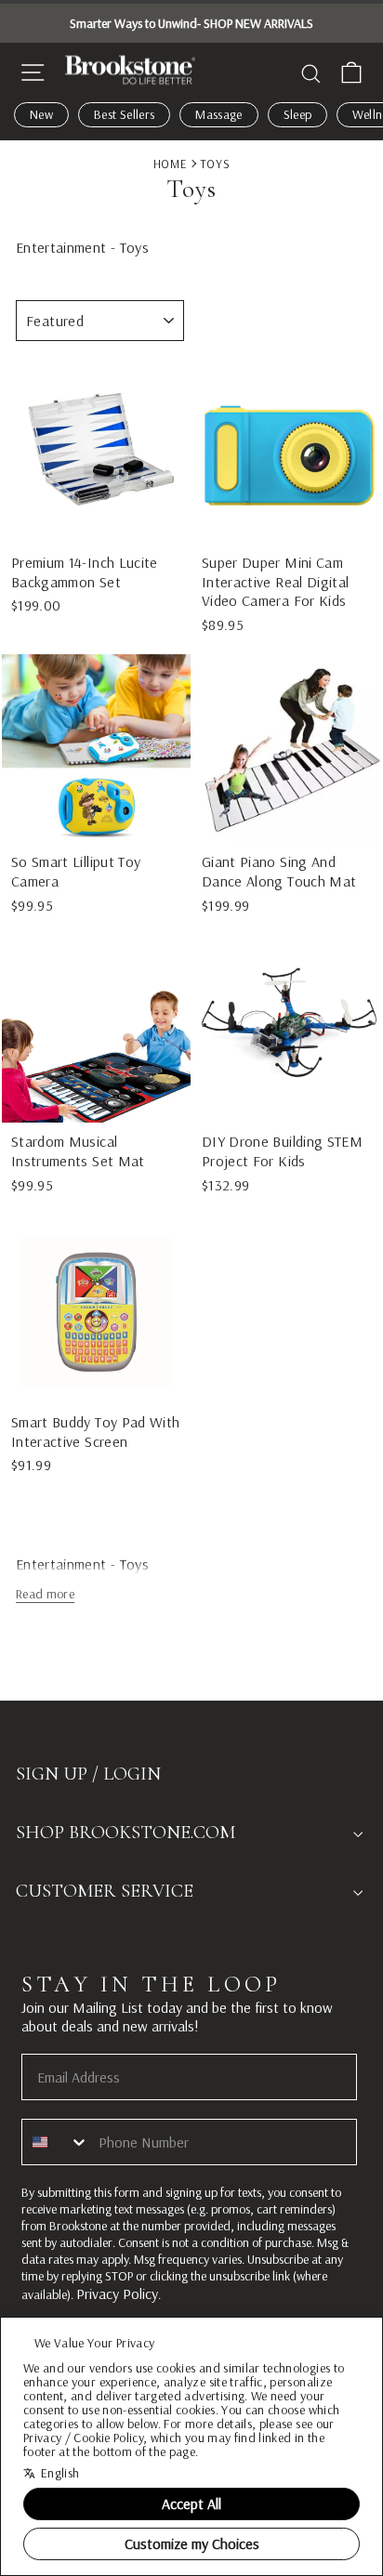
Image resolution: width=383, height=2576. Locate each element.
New (41, 114)
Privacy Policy (117, 2293)
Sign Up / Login (88, 1774)
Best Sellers (124, 114)
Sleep (298, 114)
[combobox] (56, 2142)
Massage (218, 114)
